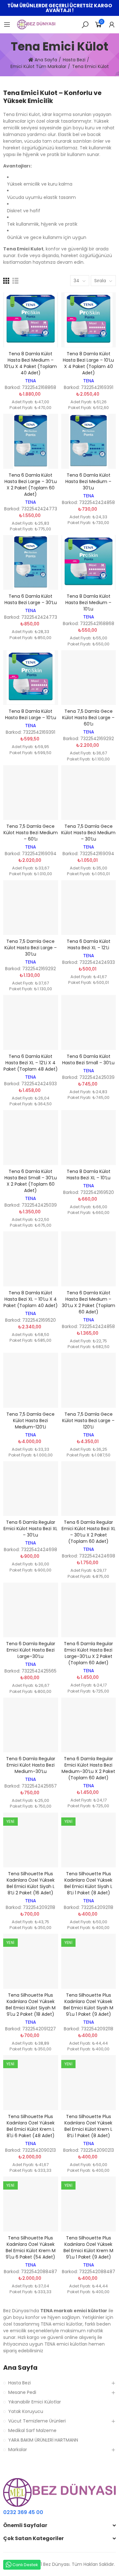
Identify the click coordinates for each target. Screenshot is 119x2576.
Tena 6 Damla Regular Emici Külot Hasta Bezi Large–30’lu (31, 1650)
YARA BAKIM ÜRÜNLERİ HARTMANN (43, 2440)
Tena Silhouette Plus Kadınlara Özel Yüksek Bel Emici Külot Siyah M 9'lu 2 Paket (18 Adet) (31, 2005)
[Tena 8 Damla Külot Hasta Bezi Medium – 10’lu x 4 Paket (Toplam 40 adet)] (31, 320)
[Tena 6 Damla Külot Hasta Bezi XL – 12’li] (89, 908)
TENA (30, 381)
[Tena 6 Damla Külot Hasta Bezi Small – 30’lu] (89, 1022)
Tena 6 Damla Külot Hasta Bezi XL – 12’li (89, 944)
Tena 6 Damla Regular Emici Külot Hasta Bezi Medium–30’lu (31, 1765)
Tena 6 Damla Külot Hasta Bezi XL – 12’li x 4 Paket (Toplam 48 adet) (31, 1063)
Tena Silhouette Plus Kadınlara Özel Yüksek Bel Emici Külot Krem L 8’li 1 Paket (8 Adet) (88, 2126)
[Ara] (85, 24)
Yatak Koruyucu (26, 2411)
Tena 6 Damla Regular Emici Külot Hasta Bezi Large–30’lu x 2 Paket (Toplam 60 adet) (88, 1653)
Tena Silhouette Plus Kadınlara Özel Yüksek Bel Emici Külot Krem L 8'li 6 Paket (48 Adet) (31, 2126)
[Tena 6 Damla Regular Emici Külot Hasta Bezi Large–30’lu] (31, 1610)
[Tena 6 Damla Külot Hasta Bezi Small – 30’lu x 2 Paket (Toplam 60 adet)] (31, 1138)
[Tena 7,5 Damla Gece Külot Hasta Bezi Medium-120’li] (31, 1380)
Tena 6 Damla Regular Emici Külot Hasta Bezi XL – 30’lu (30, 1529)
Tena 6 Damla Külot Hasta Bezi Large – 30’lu (31, 599)
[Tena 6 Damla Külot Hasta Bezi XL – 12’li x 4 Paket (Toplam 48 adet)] (31, 1022)
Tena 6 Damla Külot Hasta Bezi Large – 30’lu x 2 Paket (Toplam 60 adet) (31, 485)
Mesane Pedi (22, 2392)
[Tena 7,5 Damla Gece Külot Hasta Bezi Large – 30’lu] (31, 908)
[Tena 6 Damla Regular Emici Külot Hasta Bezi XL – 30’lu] (31, 1489)
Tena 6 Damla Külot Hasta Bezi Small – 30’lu (88, 1060)
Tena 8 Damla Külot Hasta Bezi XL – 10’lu (89, 1175)
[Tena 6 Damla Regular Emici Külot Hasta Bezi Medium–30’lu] (31, 1725)
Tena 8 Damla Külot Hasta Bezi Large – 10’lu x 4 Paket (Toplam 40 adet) (88, 363)
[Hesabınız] (112, 24)
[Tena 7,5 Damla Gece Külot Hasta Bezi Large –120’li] (89, 1380)
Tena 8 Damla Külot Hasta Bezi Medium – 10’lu (88, 603)
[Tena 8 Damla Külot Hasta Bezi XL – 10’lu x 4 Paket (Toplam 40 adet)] (31, 1259)
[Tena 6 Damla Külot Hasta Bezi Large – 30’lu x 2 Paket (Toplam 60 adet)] (31, 441)
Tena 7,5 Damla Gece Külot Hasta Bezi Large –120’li (88, 1421)
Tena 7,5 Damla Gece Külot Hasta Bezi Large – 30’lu (31, 948)
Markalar (18, 2450)
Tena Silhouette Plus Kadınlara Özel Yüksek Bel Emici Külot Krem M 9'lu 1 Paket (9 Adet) (88, 2247)
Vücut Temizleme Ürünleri (37, 2421)
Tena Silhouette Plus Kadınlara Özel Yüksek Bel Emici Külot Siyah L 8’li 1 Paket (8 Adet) (88, 1883)
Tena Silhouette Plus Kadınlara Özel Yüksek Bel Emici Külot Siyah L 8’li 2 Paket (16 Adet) (31, 1883)
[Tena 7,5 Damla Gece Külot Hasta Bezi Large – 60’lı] (89, 678)
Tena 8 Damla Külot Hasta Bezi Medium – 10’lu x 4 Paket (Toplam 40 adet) (30, 363)
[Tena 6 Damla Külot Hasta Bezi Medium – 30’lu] (89, 441)
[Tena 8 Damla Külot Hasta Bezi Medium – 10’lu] (89, 563)
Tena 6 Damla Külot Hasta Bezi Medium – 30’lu (88, 481)
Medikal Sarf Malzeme (32, 2430)
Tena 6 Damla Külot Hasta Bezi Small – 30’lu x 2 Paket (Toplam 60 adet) (31, 1181)
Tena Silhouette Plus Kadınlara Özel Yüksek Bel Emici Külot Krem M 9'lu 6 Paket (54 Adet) (31, 2247)
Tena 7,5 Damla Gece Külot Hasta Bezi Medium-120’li (30, 1421)
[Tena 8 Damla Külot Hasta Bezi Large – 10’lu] (31, 678)
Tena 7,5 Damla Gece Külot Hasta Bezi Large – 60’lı (88, 718)
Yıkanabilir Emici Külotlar (35, 2402)
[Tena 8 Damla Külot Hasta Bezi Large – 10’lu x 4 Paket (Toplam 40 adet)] (89, 320)
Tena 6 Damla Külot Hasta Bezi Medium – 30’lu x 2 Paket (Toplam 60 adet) (89, 1302)
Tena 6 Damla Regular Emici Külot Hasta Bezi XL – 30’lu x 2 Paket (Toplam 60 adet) (89, 1532)
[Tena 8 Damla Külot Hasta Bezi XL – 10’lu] (89, 1138)
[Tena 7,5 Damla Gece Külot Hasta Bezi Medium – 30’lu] (89, 793)
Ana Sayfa (20, 2368)
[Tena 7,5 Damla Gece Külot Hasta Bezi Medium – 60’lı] (31, 793)
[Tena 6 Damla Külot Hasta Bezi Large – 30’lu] (31, 563)
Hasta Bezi (20, 2383)
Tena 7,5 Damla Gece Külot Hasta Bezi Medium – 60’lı (31, 833)
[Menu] (7, 24)
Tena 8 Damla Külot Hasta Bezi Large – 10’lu (31, 714)
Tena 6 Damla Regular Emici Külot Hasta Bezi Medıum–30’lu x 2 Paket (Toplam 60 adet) (88, 1768)
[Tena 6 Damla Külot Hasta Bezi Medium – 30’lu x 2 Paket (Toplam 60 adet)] (89, 1259)
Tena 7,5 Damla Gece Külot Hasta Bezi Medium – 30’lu (88, 833)
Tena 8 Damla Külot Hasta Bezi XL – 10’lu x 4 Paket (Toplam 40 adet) (31, 1299)
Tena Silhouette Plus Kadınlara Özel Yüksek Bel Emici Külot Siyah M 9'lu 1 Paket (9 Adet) (88, 2005)
